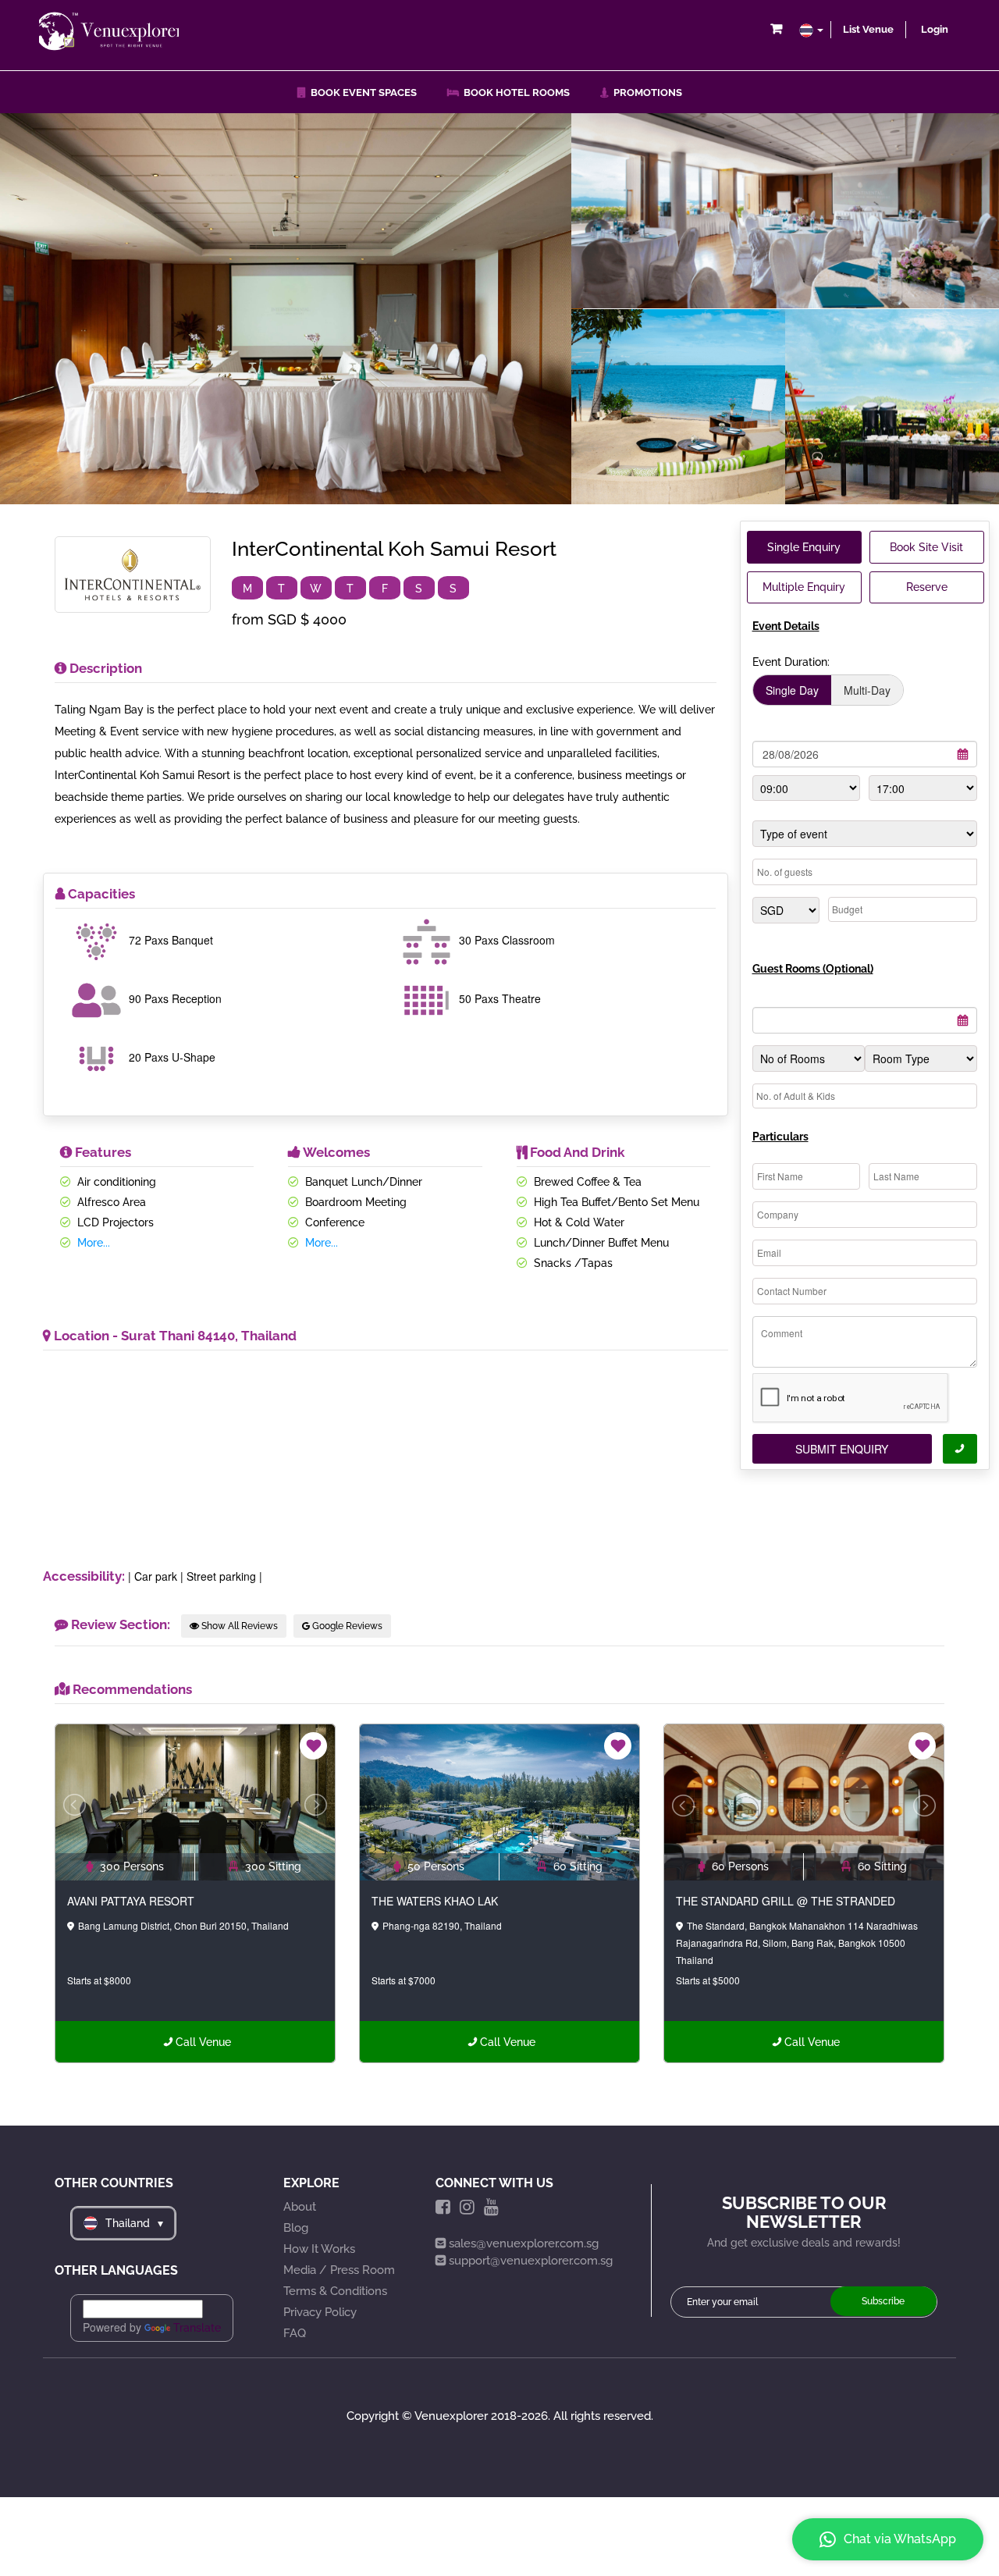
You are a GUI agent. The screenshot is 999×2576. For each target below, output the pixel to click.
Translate (197, 2328)
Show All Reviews (238, 1626)
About (300, 2207)
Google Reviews (346, 1626)
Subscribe (883, 2301)
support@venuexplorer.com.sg (531, 2261)
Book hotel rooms (514, 93)
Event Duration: (791, 662)
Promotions (645, 93)
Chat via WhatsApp (900, 2539)
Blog (296, 2228)
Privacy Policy (320, 2312)
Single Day (792, 690)
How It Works (319, 2249)
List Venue (868, 29)
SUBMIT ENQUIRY (842, 1449)
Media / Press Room (339, 2270)
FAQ (295, 2333)
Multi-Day (867, 690)
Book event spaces (361, 93)
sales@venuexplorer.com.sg (524, 2243)
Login (935, 29)
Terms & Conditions (335, 2291)
